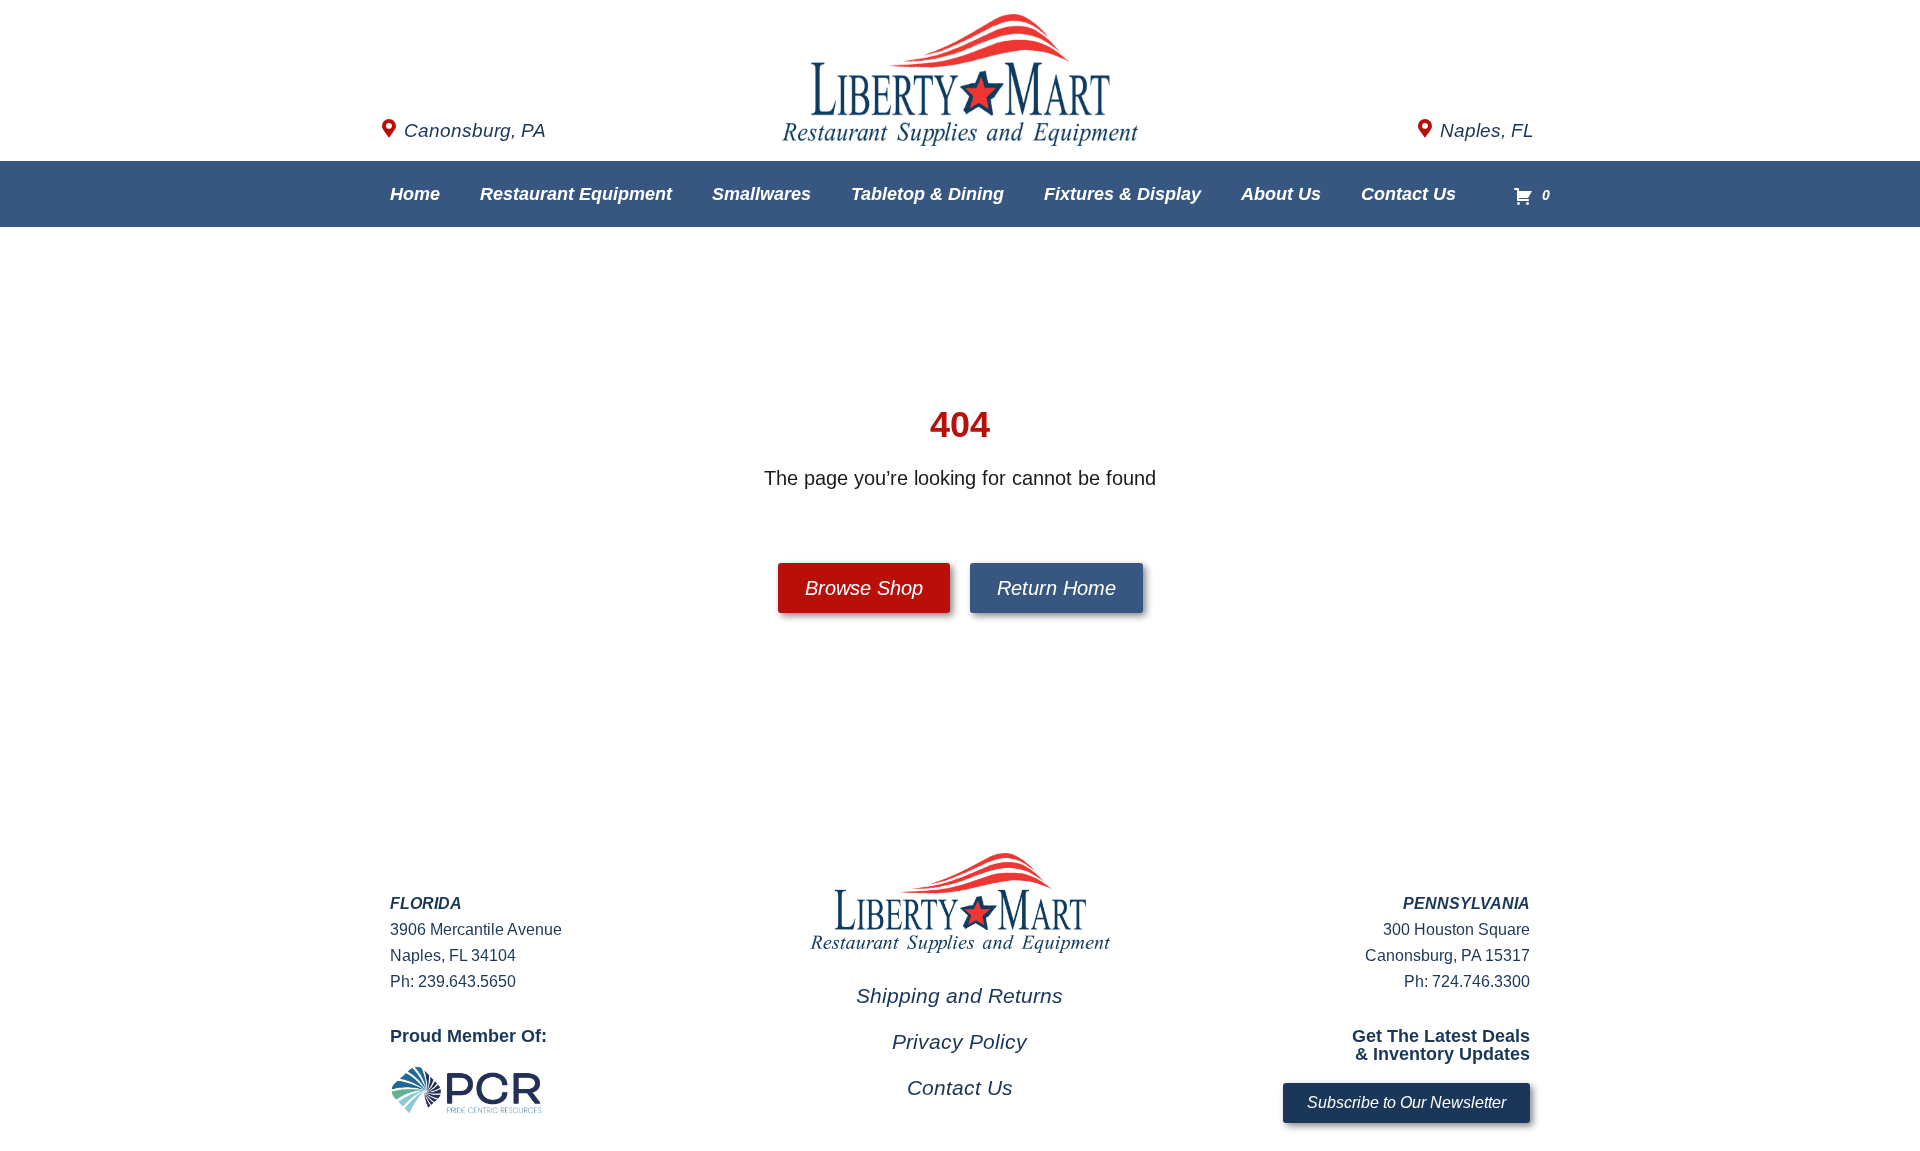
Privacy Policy (959, 1041)
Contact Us (1408, 194)
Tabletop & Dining (927, 194)
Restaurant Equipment (576, 194)
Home (415, 194)
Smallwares (761, 194)
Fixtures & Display (1122, 194)
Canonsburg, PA (475, 130)
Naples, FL (1487, 130)
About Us (1281, 194)
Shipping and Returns (959, 995)
